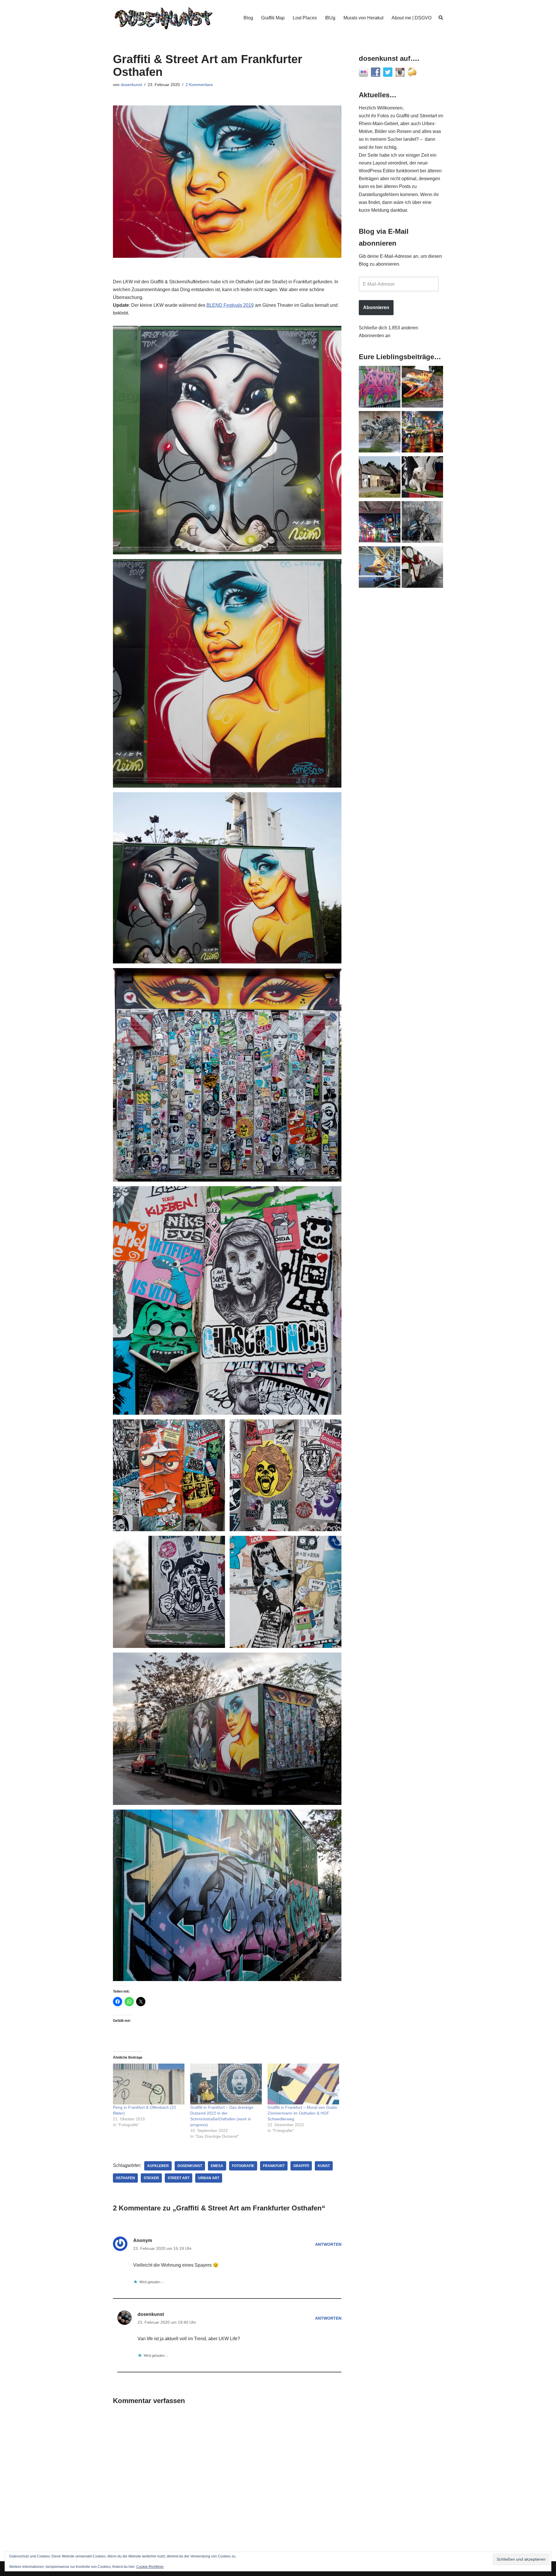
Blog (248, 18)
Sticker (151, 2178)
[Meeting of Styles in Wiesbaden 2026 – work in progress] (380, 568)
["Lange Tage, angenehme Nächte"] (423, 568)
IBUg (330, 18)
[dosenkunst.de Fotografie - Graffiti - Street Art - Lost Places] (164, 18)
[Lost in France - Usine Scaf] (380, 433)
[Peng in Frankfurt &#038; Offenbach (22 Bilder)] (149, 2084)
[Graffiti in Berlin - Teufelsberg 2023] (380, 523)
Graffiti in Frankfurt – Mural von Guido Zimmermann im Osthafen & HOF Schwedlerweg (302, 2113)
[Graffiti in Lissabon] (423, 388)
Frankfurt (274, 2166)
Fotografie (243, 2166)
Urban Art (209, 2178)
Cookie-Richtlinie (150, 2567)
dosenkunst (131, 85)
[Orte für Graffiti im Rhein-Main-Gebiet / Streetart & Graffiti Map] (380, 388)
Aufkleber (158, 2166)
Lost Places (305, 18)
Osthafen (125, 2178)
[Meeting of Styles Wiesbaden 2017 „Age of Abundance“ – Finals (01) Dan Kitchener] (423, 433)
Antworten (328, 2244)
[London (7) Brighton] (423, 478)
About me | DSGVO (411, 18)
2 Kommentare (199, 85)
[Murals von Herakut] (423, 523)
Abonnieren (376, 307)
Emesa (217, 2166)
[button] (227, 440)
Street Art (179, 2178)
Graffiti (301, 2166)
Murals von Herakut (363, 18)
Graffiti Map (273, 18)
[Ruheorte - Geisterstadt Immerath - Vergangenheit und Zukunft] (380, 478)
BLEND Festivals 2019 (230, 305)
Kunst (324, 2166)
